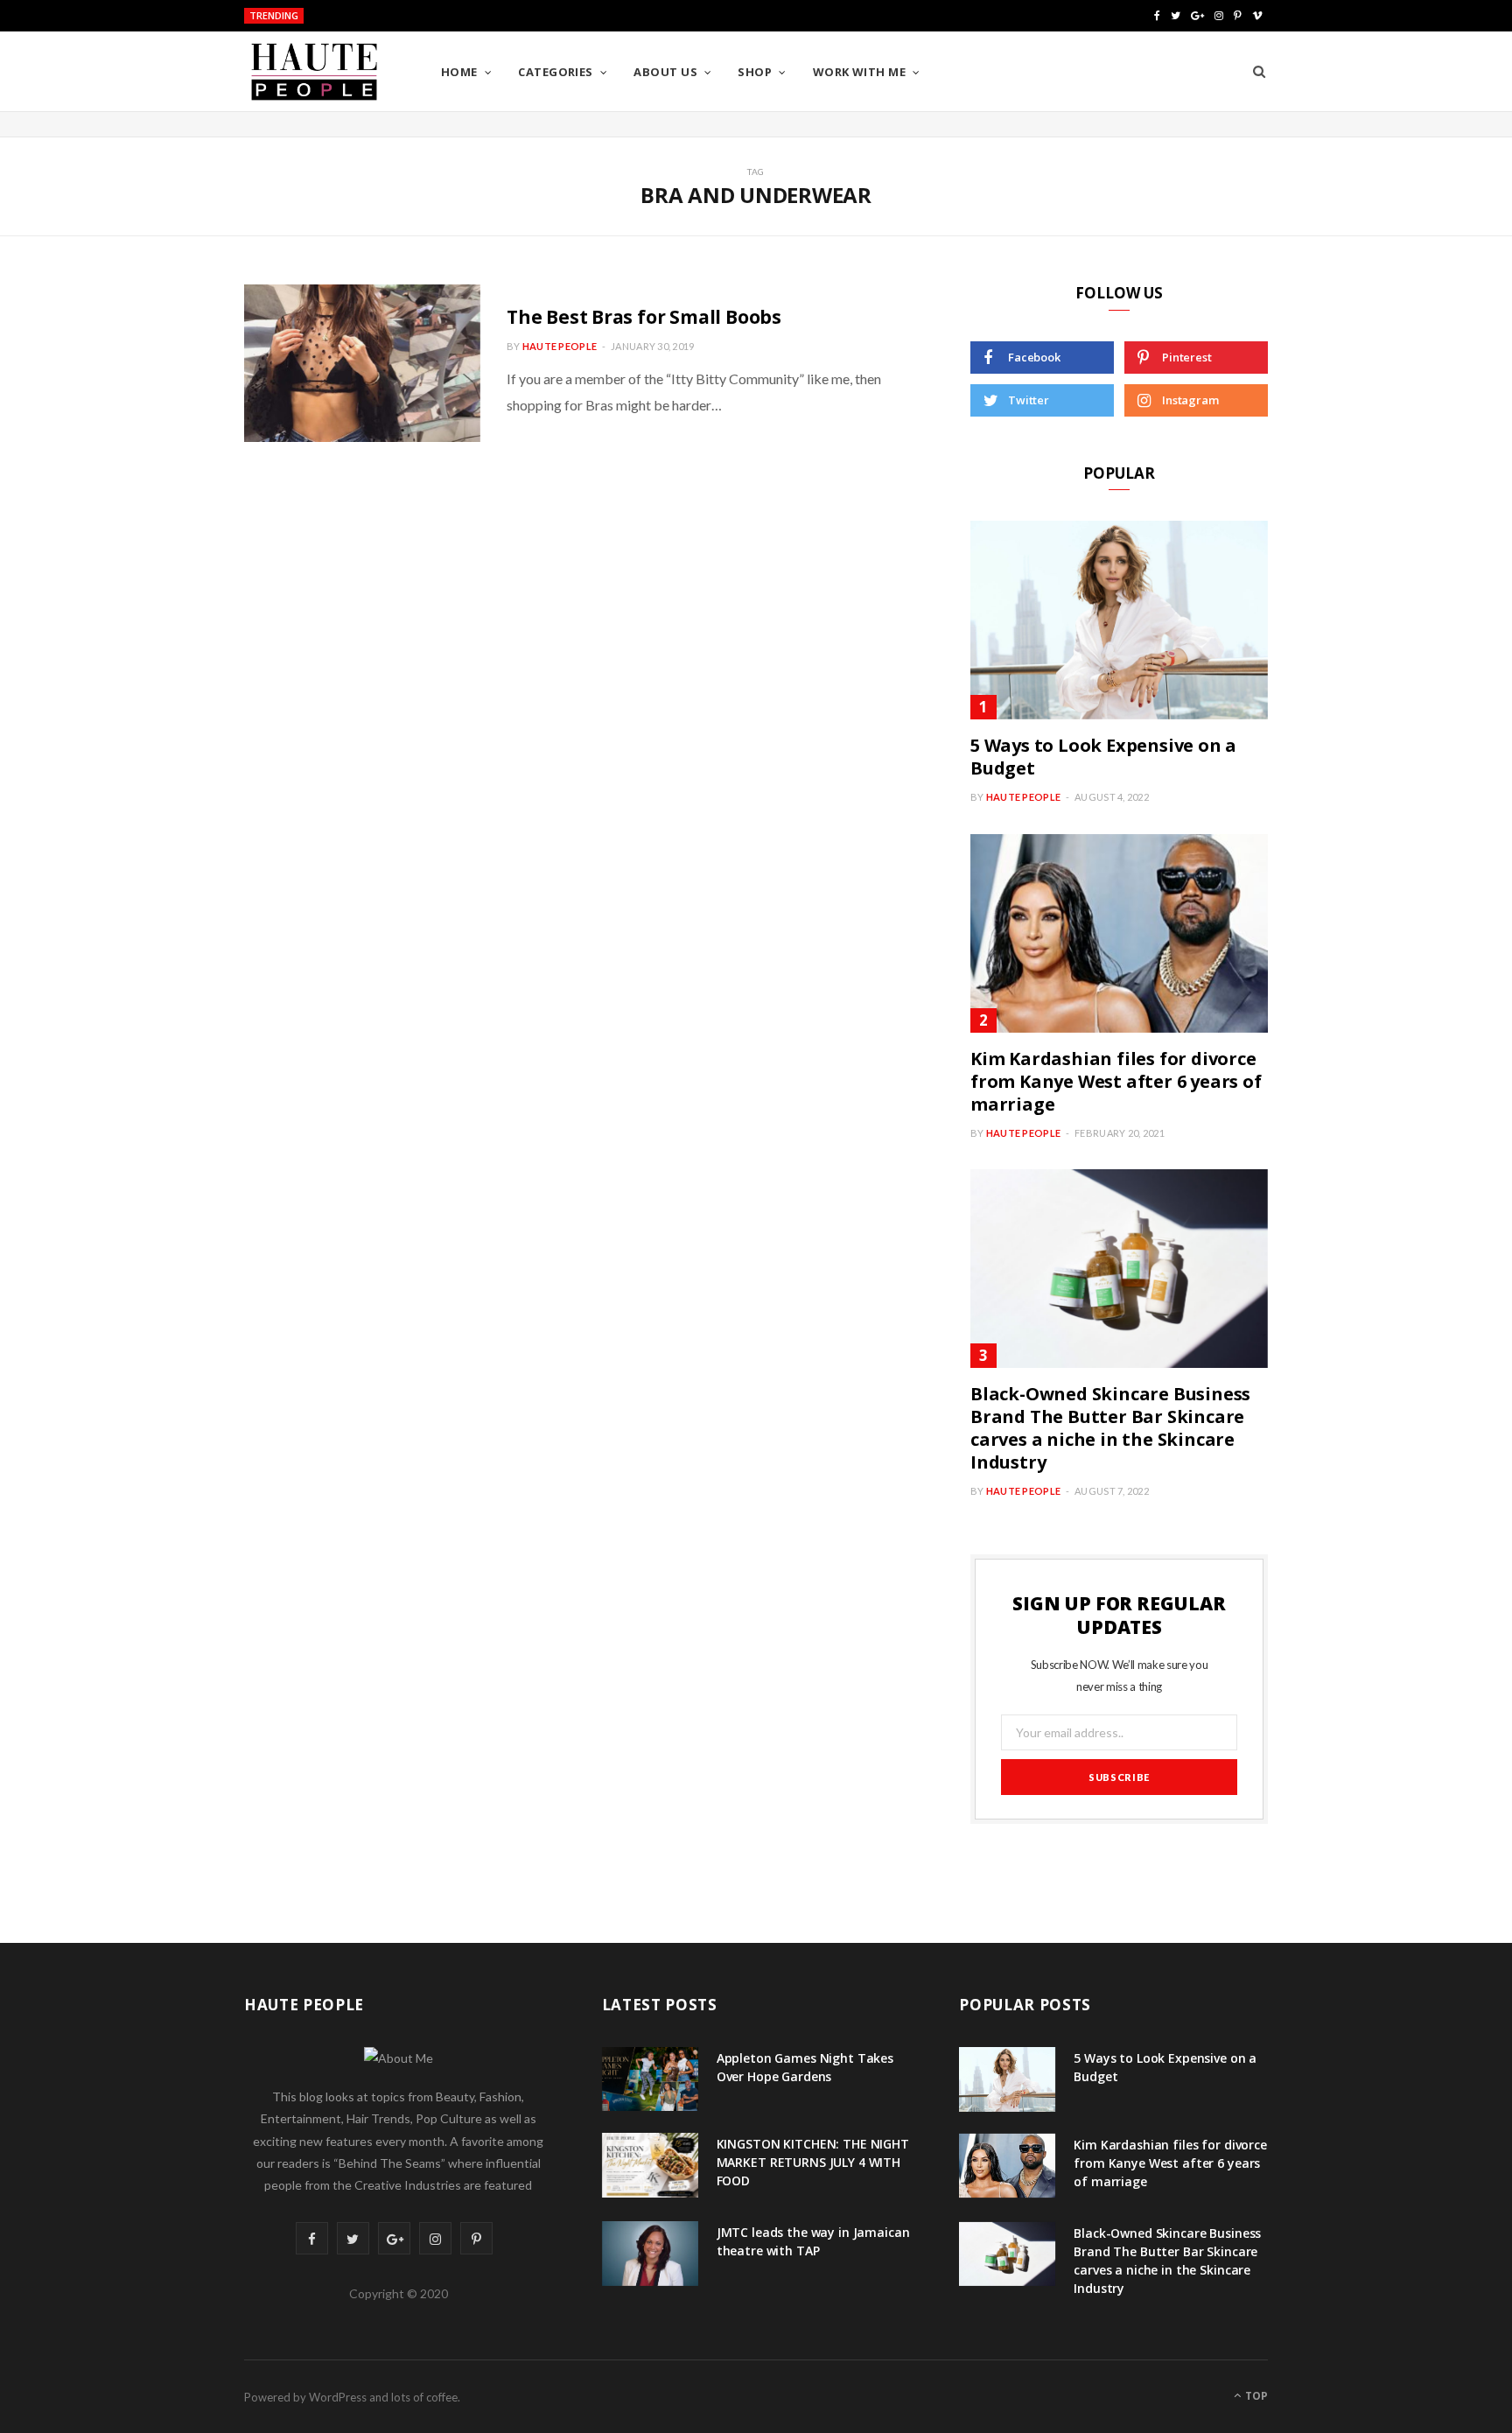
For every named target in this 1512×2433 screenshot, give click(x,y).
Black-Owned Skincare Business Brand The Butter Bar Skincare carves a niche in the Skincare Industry (1110, 1428)
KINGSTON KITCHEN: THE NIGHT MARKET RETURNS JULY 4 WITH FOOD (480, 17)
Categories (556, 72)
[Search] (1259, 72)
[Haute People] (314, 72)
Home (459, 72)
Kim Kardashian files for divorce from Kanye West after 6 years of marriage (1116, 1081)
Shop (755, 72)
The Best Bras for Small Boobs (644, 317)
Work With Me (859, 72)
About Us (665, 72)
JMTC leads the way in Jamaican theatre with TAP (813, 2241)
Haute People (560, 346)
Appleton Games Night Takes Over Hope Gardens (805, 2067)
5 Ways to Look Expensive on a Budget (1103, 757)
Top (1255, 2396)
